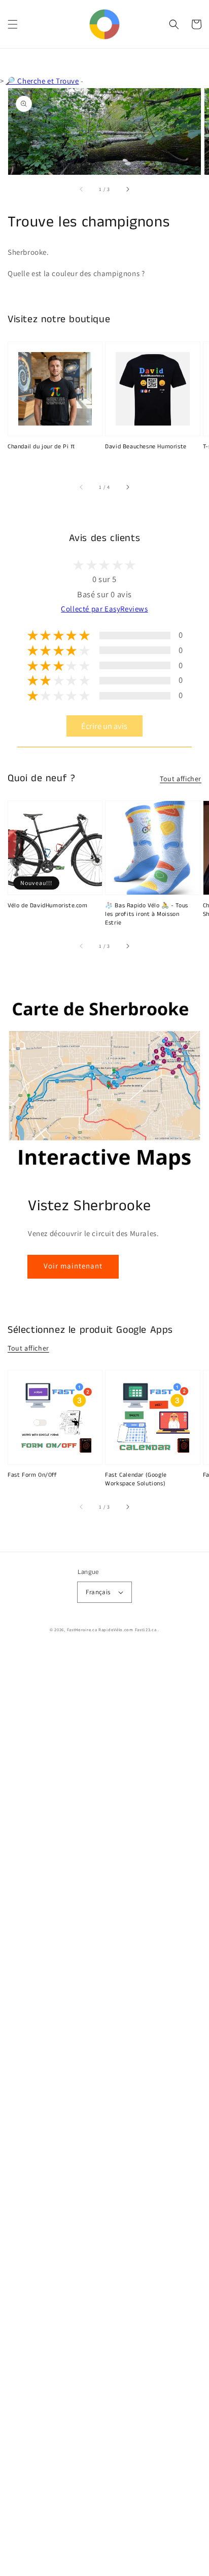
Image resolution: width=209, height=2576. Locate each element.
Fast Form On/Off (32, 1475)
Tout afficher (181, 779)
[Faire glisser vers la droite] (127, 189)
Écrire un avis (104, 726)
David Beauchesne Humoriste (146, 447)
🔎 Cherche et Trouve (42, 81)
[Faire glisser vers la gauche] (82, 189)
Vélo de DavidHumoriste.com (48, 906)
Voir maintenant (73, 1266)
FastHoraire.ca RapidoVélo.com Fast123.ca (112, 1629)
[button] (13, 24)
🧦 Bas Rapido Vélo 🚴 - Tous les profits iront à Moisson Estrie (147, 914)
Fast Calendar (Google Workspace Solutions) (136, 1479)
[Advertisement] (104, 2112)
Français (98, 1592)
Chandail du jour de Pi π (41, 447)
